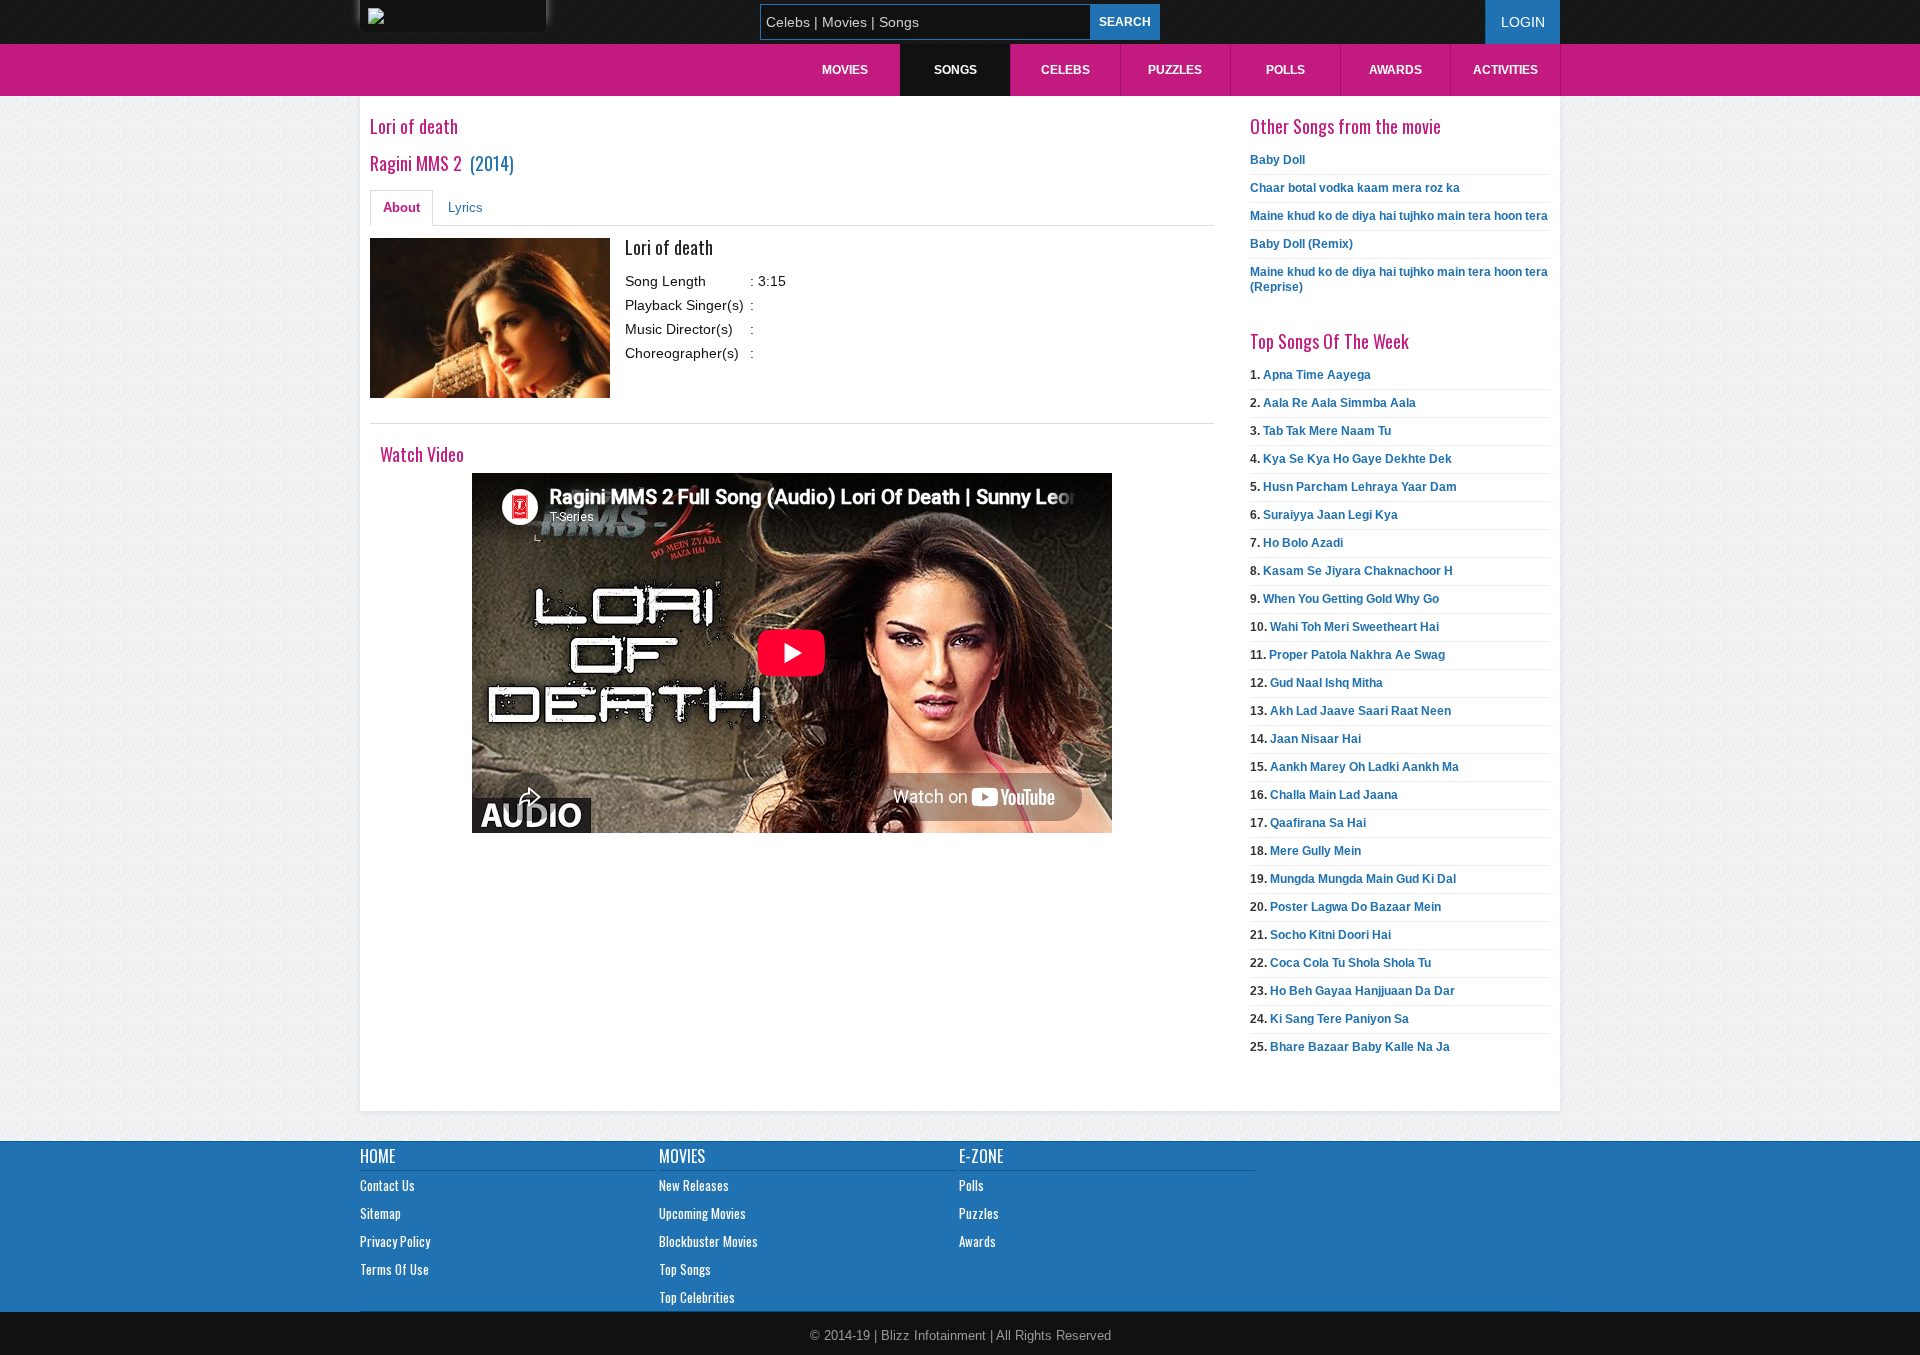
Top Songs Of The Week (1329, 341)
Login (1523, 22)
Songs (955, 70)
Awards (1395, 70)
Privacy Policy (395, 1241)
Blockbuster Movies (708, 1241)
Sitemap (380, 1213)
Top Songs (685, 1269)
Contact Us (387, 1185)
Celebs (1065, 70)
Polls (1285, 70)
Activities (1505, 70)
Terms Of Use (394, 1269)
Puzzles (1175, 70)
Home (377, 1156)
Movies (845, 70)
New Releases (694, 1185)
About (401, 207)
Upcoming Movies (702, 1213)
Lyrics (465, 207)
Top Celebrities (697, 1297)
